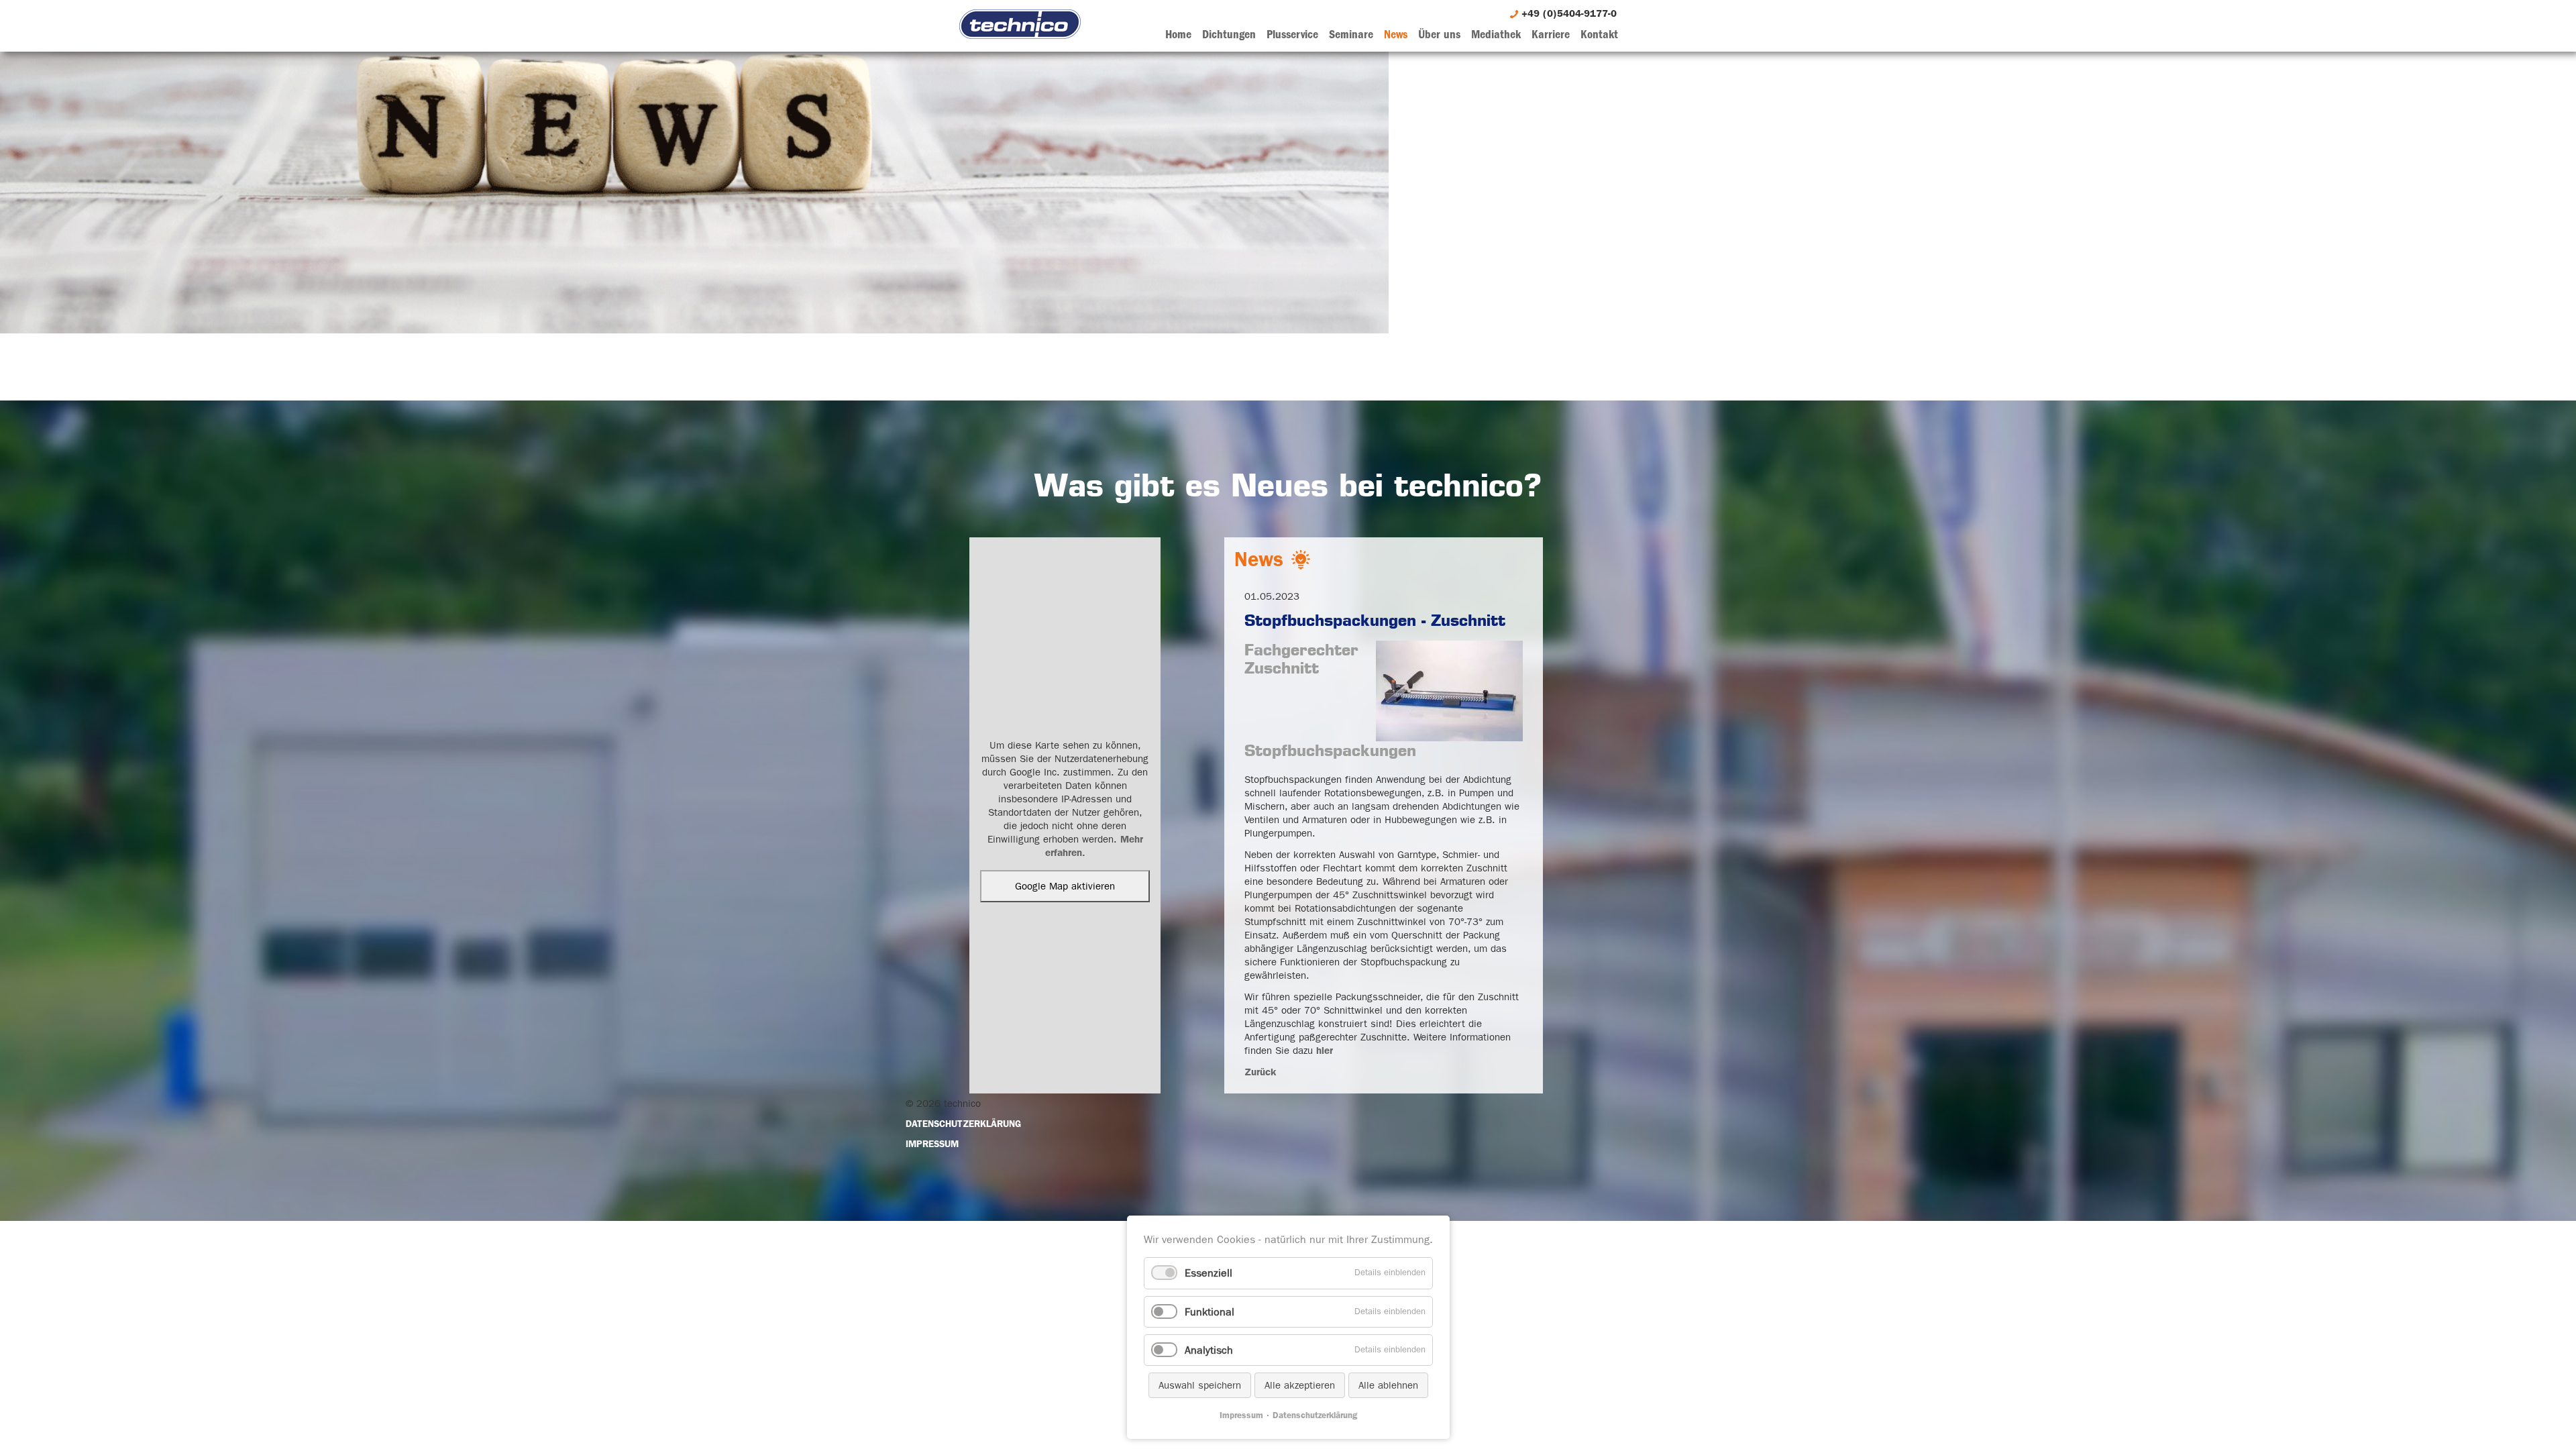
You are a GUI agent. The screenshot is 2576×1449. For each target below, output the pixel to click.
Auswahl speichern (1200, 1385)
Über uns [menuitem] (1439, 35)
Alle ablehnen (1388, 1385)
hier (1325, 1051)
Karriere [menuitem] (1551, 35)
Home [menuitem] (1178, 35)
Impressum (1241, 1415)
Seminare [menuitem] (1351, 35)
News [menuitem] (1396, 35)
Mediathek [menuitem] (1496, 35)
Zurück (1260, 1072)
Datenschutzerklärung (1315, 1415)
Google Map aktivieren (1065, 886)
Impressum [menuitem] (932, 1144)
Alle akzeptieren (1300, 1385)
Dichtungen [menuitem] (1229, 35)
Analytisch (1209, 1350)
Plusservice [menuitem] (1292, 35)
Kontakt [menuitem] (1599, 35)
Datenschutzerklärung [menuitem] (963, 1124)
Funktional (1210, 1312)
